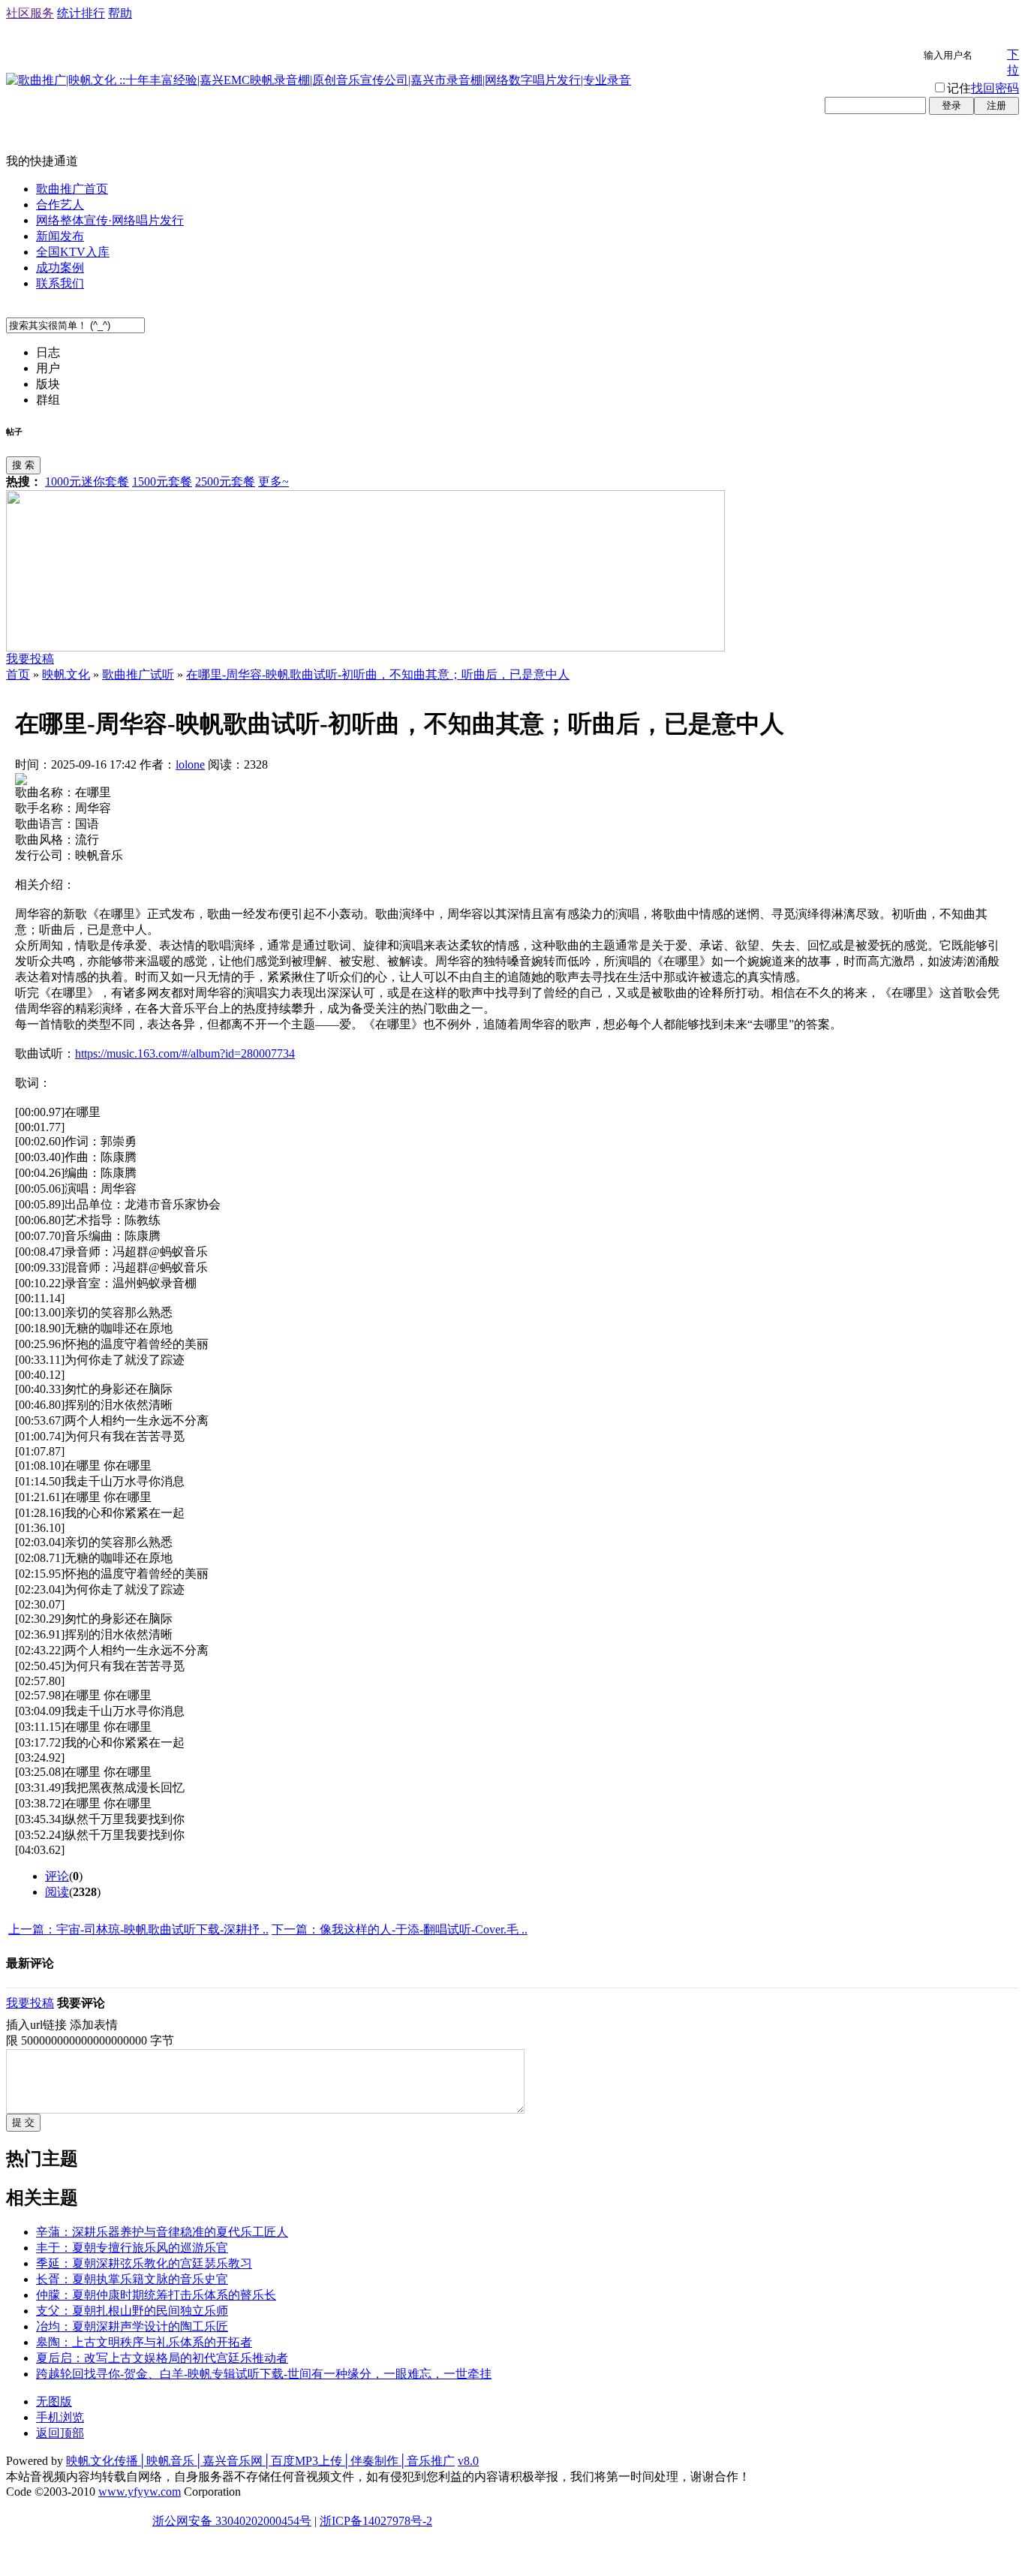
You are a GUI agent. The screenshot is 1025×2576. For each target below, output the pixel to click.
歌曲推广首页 (72, 189)
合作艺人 (60, 205)
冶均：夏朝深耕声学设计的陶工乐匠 (132, 2326)
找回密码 (995, 88)
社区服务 (30, 13)
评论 (57, 1876)
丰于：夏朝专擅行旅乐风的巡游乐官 (132, 2248)
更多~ (274, 481)
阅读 (57, 1892)
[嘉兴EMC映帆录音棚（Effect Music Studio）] (365, 647)
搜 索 (23, 465)
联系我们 (60, 283)
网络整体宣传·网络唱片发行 (110, 220)
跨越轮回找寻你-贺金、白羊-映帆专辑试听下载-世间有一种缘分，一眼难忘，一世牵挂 (264, 2374)
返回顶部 (60, 2433)
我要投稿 (30, 659)
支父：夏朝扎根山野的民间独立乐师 (132, 2311)
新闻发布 (60, 236)
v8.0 (468, 2461)
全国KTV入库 (73, 252)
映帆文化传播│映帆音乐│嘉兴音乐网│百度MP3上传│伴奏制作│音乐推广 (260, 2461)
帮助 (120, 13)
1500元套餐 (162, 481)
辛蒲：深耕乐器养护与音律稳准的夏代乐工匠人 (162, 2232)
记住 (959, 88)
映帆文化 (66, 674)
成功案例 (60, 268)
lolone (190, 764)
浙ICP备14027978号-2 (376, 2521)
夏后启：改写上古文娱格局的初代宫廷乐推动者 (162, 2358)
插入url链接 (36, 2025)
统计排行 (81, 13)
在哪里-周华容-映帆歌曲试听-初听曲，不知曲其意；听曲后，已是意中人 (378, 674)
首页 (18, 674)
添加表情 (94, 2025)
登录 (951, 105)
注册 (996, 105)
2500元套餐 (225, 481)
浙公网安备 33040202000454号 (232, 2521)
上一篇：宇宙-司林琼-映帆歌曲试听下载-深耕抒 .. (138, 1929)
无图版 (54, 2401)
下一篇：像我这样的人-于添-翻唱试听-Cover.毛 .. (400, 1929)
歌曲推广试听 (138, 674)
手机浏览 (60, 2417)
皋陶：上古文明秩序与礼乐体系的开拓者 (144, 2342)
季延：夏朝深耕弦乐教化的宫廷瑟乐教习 (144, 2263)
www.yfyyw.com (140, 2492)
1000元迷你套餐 (87, 481)
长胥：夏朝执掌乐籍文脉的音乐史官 (132, 2279)
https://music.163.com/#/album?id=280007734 (185, 1053)
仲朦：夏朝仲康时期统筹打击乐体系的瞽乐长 (156, 2295)
